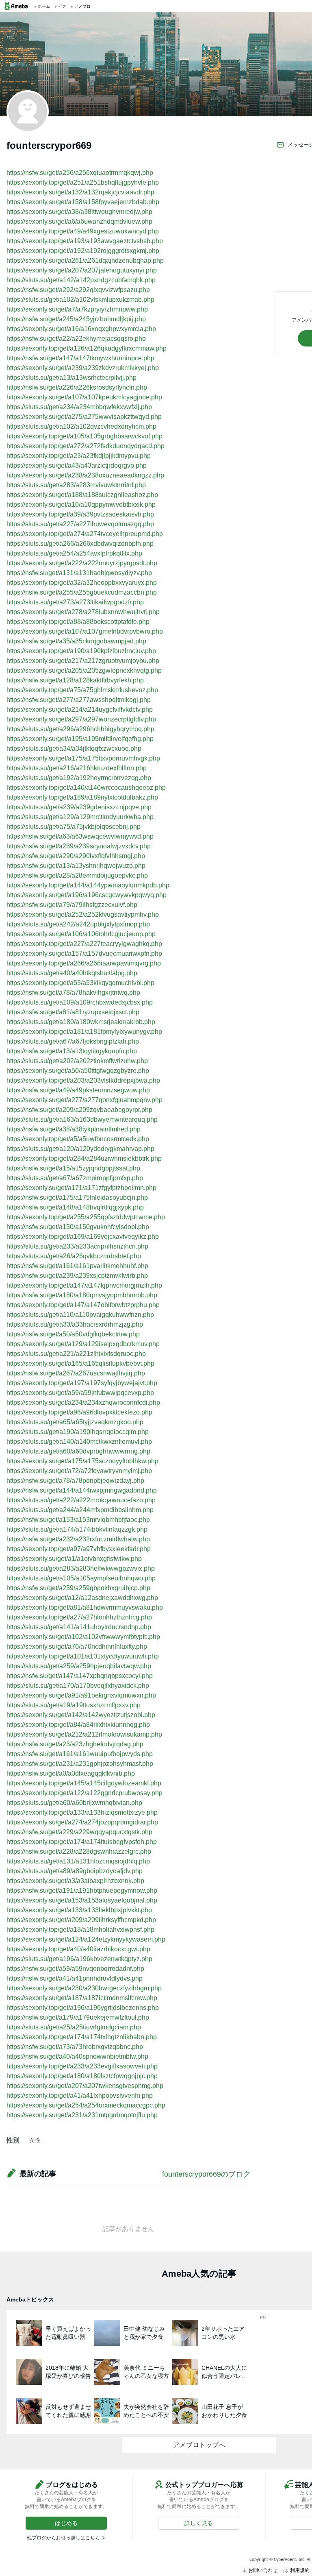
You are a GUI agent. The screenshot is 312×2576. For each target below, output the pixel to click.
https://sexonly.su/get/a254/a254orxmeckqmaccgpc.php (86, 2105)
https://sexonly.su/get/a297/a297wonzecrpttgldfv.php (81, 719)
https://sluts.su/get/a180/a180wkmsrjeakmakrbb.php (81, 1022)
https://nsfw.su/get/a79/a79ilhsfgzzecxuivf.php (72, 905)
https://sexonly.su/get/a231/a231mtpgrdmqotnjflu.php (82, 2115)
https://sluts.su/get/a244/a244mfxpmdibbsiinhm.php (80, 1510)
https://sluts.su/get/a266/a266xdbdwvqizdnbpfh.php (80, 544)
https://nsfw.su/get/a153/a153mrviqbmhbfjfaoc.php (78, 1520)
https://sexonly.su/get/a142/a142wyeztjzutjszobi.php (81, 1715)
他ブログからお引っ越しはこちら (63, 2538)
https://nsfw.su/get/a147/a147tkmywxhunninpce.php (80, 358)
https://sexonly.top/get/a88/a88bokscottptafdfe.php (78, 622)
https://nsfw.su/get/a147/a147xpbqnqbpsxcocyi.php (80, 1676)
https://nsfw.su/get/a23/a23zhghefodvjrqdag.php (75, 1744)
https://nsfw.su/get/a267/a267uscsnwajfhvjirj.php (76, 1373)
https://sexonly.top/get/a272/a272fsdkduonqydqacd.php (86, 446)
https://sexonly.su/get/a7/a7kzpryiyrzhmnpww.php (77, 309)
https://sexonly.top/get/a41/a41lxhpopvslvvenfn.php (80, 2095)
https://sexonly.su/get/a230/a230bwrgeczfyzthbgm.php (84, 1988)
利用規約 (300, 2570)
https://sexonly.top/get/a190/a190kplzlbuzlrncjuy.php (81, 651)
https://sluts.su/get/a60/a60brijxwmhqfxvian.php (74, 1803)
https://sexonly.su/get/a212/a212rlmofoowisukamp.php (84, 1734)
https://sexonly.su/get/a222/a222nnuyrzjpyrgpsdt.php (82, 563)
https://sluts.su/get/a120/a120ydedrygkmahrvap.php (80, 1149)
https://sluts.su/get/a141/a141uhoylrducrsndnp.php (79, 1627)
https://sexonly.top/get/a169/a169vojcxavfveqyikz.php (83, 1237)
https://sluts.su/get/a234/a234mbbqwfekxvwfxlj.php (79, 407)
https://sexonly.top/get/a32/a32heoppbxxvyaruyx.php (82, 583)
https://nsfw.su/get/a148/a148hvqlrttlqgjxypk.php (75, 1207)
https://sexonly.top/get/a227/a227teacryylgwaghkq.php (84, 944)
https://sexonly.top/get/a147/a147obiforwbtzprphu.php (83, 1305)
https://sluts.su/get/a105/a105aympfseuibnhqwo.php (81, 1578)
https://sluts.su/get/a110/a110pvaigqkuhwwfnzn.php (80, 1315)
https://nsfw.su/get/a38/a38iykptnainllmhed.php (74, 1129)
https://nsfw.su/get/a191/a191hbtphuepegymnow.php (82, 1891)
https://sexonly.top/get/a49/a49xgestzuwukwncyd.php (83, 231)
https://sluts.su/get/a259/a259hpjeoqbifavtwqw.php (79, 1666)
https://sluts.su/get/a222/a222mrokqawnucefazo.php (81, 1500)
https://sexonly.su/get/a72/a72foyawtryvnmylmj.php (79, 1471)
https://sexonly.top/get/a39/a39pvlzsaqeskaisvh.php (80, 514)
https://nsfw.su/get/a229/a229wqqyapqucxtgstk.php (79, 1832)
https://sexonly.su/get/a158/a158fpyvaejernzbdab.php (83, 202)
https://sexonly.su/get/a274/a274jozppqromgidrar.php (82, 1822)
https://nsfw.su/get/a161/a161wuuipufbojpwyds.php (80, 1754)
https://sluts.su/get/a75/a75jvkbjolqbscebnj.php (74, 827)
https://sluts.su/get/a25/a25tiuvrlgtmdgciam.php (74, 2027)
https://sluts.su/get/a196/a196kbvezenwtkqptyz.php (79, 1959)
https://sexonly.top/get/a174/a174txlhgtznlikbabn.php (82, 2037)
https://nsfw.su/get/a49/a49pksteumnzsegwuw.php (78, 1090)
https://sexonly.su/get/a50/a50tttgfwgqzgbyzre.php (78, 1071)
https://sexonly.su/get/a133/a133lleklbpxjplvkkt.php (79, 1910)
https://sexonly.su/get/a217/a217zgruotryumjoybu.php (83, 661)
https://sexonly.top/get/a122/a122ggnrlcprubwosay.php (84, 1793)
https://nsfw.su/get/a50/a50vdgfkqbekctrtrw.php (73, 1334)
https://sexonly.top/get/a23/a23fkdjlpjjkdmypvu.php (79, 456)
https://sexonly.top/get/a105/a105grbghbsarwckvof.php (84, 436)
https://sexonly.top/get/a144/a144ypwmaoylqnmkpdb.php (88, 885)
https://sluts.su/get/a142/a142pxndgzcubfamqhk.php (81, 280)
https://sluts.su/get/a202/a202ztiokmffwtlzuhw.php (77, 1061)
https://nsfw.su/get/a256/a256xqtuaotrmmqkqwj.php (80, 173)
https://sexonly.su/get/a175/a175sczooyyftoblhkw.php (82, 1461)
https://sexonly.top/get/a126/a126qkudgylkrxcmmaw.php (87, 348)
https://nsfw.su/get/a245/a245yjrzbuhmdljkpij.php (76, 319)
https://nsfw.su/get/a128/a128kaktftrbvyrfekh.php (75, 680)
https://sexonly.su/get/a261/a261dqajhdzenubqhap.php (85, 260)
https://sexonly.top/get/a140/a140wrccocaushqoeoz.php (86, 788)
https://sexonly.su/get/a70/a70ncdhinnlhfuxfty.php (77, 1647)
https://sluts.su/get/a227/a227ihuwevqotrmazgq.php (80, 524)
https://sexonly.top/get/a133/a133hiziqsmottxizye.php (82, 1812)
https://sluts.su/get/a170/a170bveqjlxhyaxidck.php (78, 1686)
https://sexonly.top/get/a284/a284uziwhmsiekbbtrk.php (84, 1158)
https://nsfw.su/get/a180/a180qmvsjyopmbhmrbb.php (82, 1295)
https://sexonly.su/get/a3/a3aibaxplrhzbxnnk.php (75, 1881)
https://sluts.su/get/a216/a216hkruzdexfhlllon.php (77, 768)
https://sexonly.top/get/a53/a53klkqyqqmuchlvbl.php (80, 983)
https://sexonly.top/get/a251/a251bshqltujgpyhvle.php (83, 182)
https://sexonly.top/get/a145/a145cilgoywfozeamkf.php (84, 1783)
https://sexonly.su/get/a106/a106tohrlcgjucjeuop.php (81, 934)
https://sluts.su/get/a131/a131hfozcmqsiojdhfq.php (78, 1861)
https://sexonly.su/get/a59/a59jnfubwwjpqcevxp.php (80, 1393)
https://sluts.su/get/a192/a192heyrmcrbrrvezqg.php (79, 778)
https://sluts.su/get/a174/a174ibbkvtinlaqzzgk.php (77, 1529)
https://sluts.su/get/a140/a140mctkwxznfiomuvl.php (79, 1442)
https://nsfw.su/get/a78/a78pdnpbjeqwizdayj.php (75, 1481)
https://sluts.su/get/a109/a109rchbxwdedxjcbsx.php (80, 1002)
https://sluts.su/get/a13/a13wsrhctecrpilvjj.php (71, 378)
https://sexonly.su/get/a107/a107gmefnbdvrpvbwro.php (85, 631)
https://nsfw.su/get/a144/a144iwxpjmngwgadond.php (82, 1490)
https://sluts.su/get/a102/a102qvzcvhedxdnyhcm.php (81, 426)
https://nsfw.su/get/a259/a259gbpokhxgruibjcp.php (78, 1588)
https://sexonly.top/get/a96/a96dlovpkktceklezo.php (79, 1412)
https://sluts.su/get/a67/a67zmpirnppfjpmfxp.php (75, 1178)
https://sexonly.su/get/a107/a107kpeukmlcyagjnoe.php (84, 397)
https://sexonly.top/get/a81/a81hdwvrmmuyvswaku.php (85, 1607)
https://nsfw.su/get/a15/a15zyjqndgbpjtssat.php (73, 1168)
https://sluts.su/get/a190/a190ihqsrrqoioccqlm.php (78, 1432)
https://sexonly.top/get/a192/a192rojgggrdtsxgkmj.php (83, 251)
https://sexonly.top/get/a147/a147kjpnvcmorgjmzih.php (84, 1285)
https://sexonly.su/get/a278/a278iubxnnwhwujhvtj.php (83, 612)
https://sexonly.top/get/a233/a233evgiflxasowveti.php (82, 2066)
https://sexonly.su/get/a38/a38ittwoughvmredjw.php (79, 212)
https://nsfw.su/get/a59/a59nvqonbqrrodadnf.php (75, 1969)
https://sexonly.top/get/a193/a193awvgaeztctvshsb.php (85, 241)
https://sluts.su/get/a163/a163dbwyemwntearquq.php (82, 1119)
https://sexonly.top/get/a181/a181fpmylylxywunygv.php (84, 1032)
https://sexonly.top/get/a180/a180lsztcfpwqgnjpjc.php (82, 2076)
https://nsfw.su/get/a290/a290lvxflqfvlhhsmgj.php (76, 856)
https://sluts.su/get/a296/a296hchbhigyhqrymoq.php (80, 729)
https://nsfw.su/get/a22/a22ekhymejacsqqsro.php (76, 339)
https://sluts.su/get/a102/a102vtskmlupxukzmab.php (80, 300)
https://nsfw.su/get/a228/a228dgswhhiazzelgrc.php (79, 1851)
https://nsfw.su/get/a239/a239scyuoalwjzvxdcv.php (79, 846)
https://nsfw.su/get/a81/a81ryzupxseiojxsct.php (73, 1012)
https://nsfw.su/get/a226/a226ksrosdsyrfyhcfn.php (77, 387)
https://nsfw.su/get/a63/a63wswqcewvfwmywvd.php (80, 836)
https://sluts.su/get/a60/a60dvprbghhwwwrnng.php (78, 1451)
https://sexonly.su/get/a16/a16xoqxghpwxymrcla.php (81, 329)
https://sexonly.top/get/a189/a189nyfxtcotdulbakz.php (82, 797)
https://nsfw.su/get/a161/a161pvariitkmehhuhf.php (77, 1266)
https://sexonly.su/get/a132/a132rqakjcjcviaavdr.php (80, 192)
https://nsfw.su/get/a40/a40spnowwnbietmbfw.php (77, 2056)
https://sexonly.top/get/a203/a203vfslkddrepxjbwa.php (83, 1080)
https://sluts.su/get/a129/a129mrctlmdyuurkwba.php (80, 817)
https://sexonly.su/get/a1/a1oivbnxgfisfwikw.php (74, 1559)
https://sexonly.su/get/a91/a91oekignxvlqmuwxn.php (81, 1695)
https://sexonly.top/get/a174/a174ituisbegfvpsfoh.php (82, 1842)
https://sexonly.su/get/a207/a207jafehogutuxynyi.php (82, 270)
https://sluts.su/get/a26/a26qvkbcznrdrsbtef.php (74, 1256)
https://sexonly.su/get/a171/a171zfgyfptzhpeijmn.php (81, 1188)
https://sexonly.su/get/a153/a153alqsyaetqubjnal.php (82, 1900)
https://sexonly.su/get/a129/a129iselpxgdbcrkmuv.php (83, 1344)
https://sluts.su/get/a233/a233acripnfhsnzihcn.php (77, 1246)
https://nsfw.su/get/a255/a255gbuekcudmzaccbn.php (82, 592)
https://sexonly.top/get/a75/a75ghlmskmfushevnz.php (82, 690)
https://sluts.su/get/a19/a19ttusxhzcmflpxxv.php (74, 1705)
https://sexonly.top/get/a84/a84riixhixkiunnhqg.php (78, 1725)
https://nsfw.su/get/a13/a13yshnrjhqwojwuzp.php (76, 866)
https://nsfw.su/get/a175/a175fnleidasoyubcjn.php (77, 1198)
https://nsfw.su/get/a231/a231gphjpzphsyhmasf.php (80, 1764)
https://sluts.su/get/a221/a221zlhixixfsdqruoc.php (76, 1354)
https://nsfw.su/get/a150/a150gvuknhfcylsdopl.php (78, 1227)
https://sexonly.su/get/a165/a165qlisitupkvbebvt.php (80, 1363)
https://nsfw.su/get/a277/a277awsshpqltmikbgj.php (79, 700)
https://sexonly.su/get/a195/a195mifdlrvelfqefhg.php (80, 739)
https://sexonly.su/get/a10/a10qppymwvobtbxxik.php (81, 505)
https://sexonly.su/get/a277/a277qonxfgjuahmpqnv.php (84, 1100)
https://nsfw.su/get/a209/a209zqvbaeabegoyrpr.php (79, 1110)
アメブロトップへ (199, 2445)
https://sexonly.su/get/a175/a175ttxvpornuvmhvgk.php (83, 758)
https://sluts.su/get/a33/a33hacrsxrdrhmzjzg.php (75, 1324)
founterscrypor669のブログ (206, 2174)
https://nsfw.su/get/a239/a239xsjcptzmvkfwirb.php (77, 1276)
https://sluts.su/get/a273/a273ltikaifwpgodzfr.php (75, 602)
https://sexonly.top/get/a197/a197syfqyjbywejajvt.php (82, 1383)
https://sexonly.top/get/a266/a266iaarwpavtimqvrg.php (84, 963)
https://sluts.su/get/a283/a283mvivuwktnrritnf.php (76, 485)
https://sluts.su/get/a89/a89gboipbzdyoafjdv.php (75, 1871)
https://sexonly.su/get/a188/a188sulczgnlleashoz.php (82, 495)
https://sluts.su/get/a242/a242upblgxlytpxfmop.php (78, 924)
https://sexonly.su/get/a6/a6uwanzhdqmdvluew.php (79, 221)
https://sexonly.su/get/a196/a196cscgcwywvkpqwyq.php (87, 895)
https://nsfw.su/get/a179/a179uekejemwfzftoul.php (78, 2017)
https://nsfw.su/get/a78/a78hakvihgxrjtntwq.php (73, 993)
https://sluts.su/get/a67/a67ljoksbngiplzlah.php (73, 1041)
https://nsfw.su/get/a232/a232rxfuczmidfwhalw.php (78, 1539)
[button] (66, 2523)
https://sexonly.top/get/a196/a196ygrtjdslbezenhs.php (83, 2008)
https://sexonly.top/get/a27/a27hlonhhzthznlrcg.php (79, 1617)
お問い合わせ (263, 2570)
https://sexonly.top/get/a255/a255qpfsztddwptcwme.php (86, 1217)
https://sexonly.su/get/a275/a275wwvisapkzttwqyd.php (84, 417)
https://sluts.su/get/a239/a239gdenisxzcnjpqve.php (79, 807)
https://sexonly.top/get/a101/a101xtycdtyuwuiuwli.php (83, 1656)
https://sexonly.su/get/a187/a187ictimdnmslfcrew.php (82, 1998)
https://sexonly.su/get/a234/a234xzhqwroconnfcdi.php (83, 1402)
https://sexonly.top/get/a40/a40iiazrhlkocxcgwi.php (78, 1949)
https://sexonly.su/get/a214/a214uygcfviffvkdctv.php (80, 709)
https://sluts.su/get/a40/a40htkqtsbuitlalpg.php (72, 973)
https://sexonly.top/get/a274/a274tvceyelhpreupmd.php (85, 534)
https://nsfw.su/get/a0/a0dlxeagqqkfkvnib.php (71, 1773)
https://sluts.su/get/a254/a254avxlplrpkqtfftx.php (74, 553)
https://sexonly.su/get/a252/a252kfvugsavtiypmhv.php (83, 914)
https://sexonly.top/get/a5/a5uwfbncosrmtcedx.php (78, 1139)
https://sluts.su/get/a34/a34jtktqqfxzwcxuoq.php (74, 749)
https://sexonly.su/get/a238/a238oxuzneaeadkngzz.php (85, 475)
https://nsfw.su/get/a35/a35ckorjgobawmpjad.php (76, 641)
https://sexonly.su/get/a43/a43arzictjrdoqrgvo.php (77, 465)
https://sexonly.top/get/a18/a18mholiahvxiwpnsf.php (80, 1930)
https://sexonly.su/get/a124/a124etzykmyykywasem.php (86, 1939)
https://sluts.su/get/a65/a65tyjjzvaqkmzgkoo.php (75, 1422)
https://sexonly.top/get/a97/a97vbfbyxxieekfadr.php (79, 1549)
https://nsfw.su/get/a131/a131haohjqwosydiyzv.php (79, 573)
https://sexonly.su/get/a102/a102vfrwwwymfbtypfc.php (83, 1637)
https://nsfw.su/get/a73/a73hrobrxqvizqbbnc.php (75, 2047)
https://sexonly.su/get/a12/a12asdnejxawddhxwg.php (82, 1598)
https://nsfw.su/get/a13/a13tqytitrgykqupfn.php (72, 1051)
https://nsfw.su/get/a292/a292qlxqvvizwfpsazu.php (78, 290)
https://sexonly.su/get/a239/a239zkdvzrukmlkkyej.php (83, 368)
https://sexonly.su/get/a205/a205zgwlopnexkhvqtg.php (84, 670)
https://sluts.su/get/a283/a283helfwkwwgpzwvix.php (81, 1568)
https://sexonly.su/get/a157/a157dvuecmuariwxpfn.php (84, 953)
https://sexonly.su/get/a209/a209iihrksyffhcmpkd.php (81, 1920)
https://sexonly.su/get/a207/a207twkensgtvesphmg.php (85, 2086)
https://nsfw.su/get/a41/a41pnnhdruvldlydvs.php (75, 1978)
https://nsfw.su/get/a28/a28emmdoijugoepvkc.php (77, 875)
